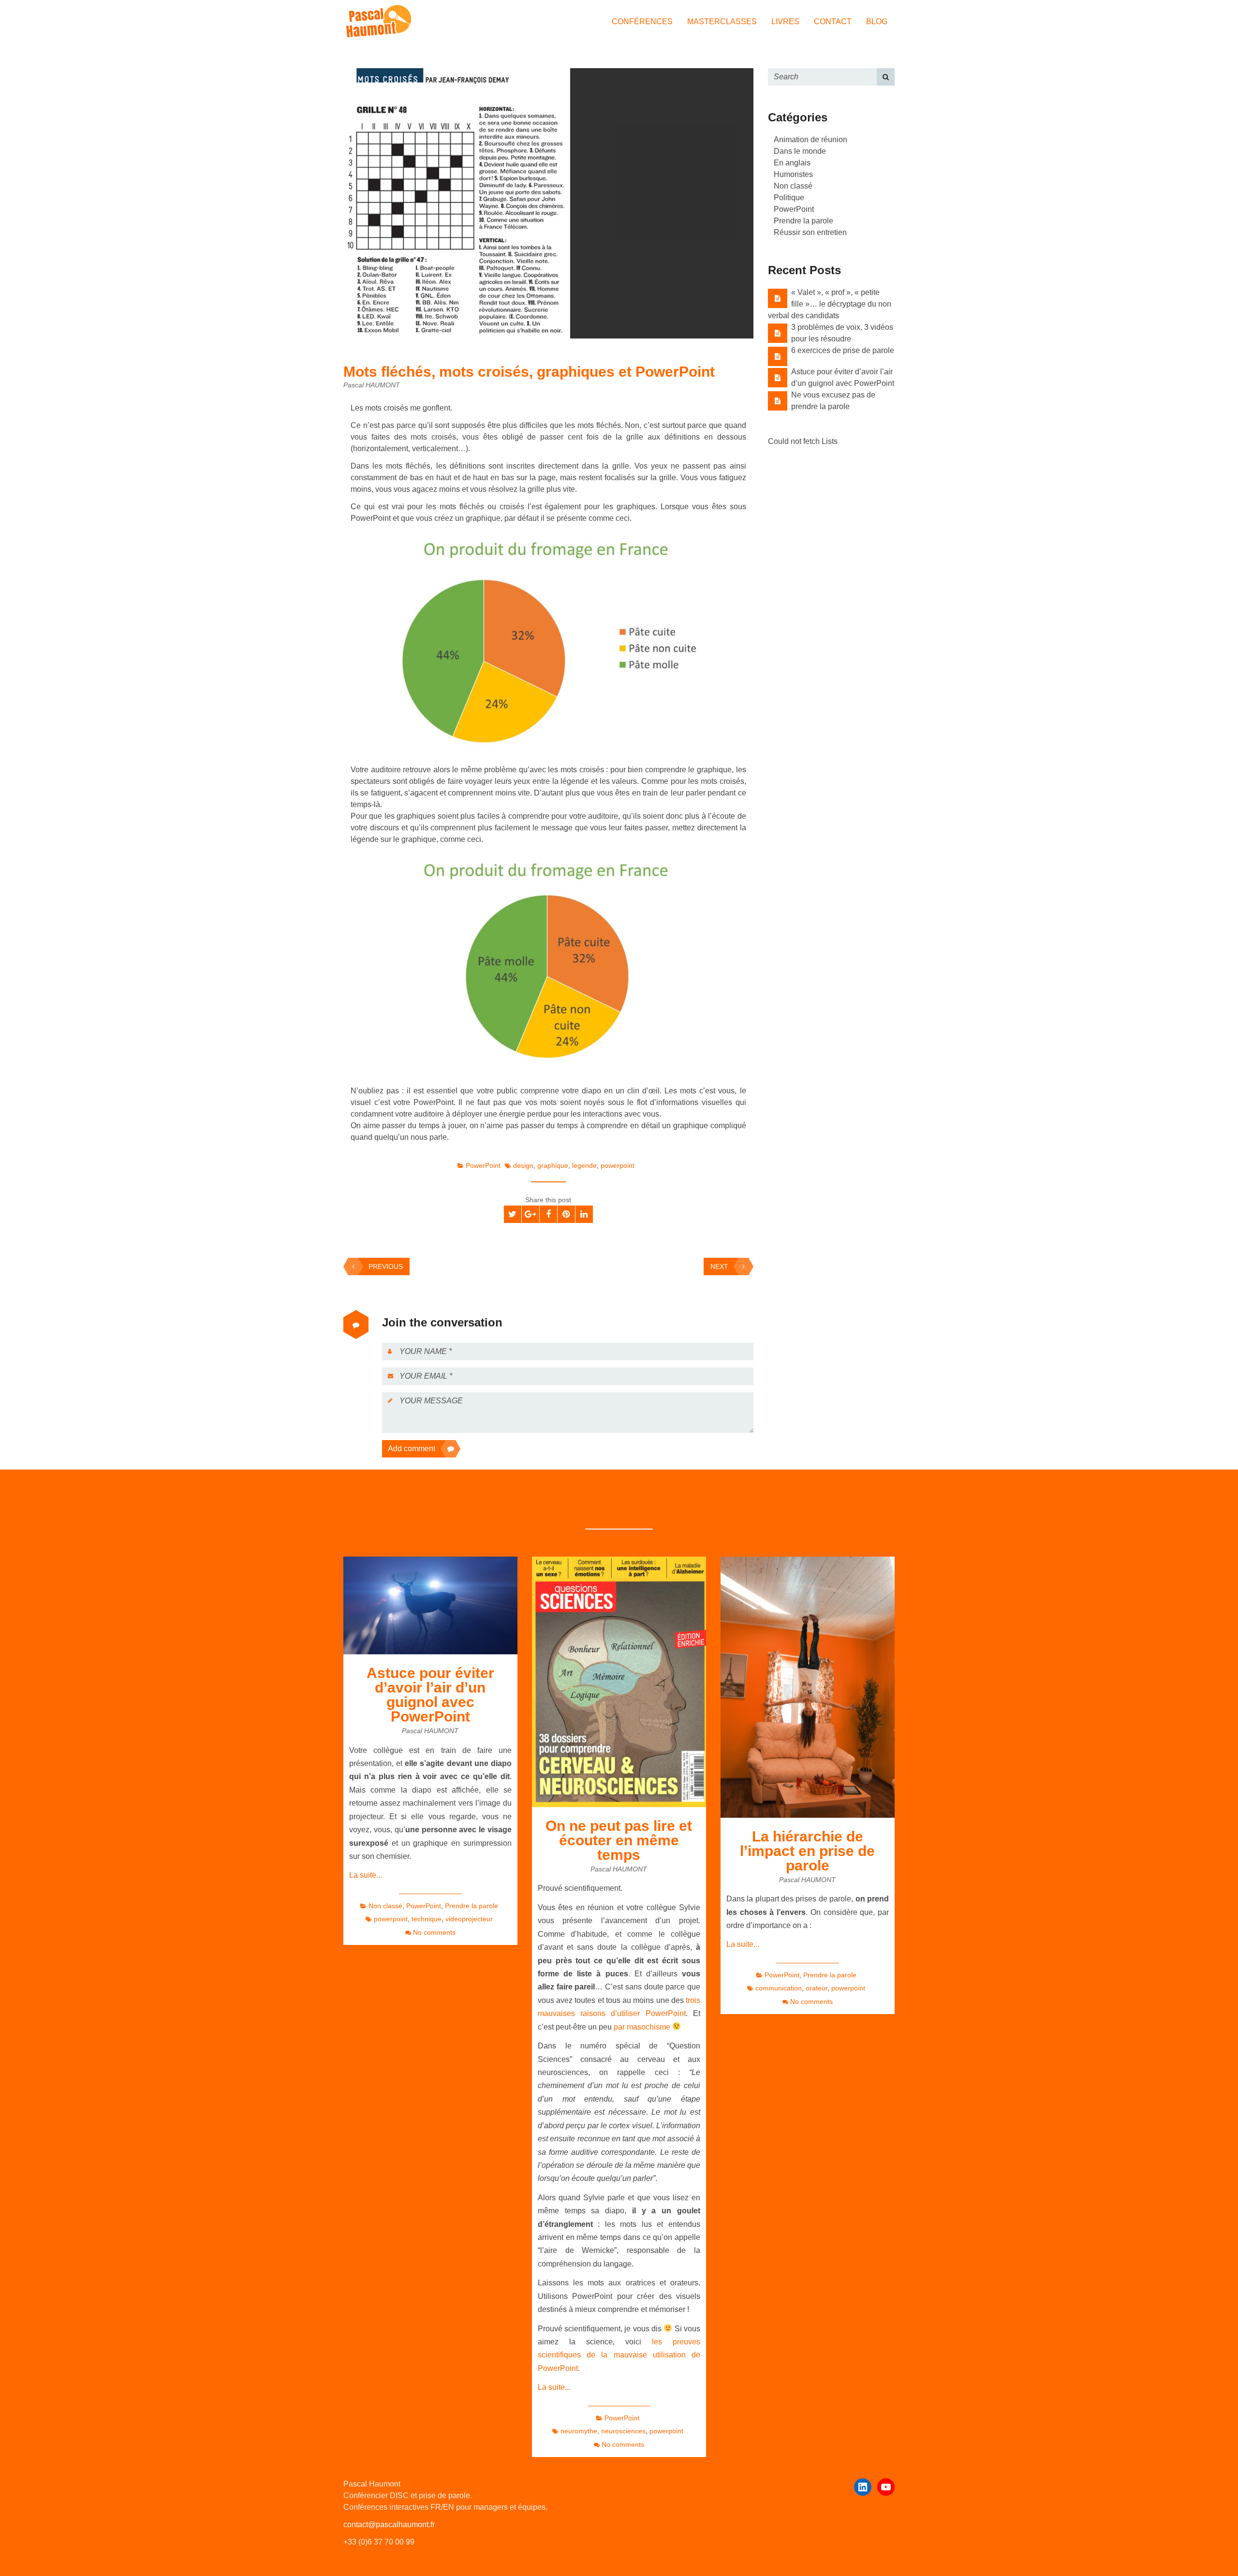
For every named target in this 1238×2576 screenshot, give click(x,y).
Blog (877, 22)
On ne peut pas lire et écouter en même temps (619, 1840)
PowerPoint (483, 1165)
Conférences (642, 22)
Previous (386, 1266)
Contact (833, 22)
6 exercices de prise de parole (843, 350)
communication (779, 1988)
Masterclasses (722, 22)
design (523, 1165)
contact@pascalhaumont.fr (389, 2524)
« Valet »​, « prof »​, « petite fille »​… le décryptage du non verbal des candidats (830, 304)
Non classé (793, 186)
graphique (553, 1165)
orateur (817, 1988)
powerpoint (618, 1165)
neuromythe (579, 2431)
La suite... (366, 1875)
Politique (789, 198)
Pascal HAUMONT (372, 385)
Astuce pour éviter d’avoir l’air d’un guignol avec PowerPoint (430, 1695)
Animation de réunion (811, 140)
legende (584, 1165)
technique (427, 1919)
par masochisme (643, 2027)
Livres (785, 22)
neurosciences (623, 2431)
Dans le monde (800, 151)
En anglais (792, 163)
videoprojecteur (469, 1919)
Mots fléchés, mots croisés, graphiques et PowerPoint (529, 372)
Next (719, 1266)
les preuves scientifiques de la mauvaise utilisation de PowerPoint (619, 2355)
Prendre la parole (803, 221)
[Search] (886, 77)
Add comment (412, 1449)
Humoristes (793, 174)
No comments (434, 1932)
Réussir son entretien (810, 232)
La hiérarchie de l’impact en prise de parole (807, 1851)
